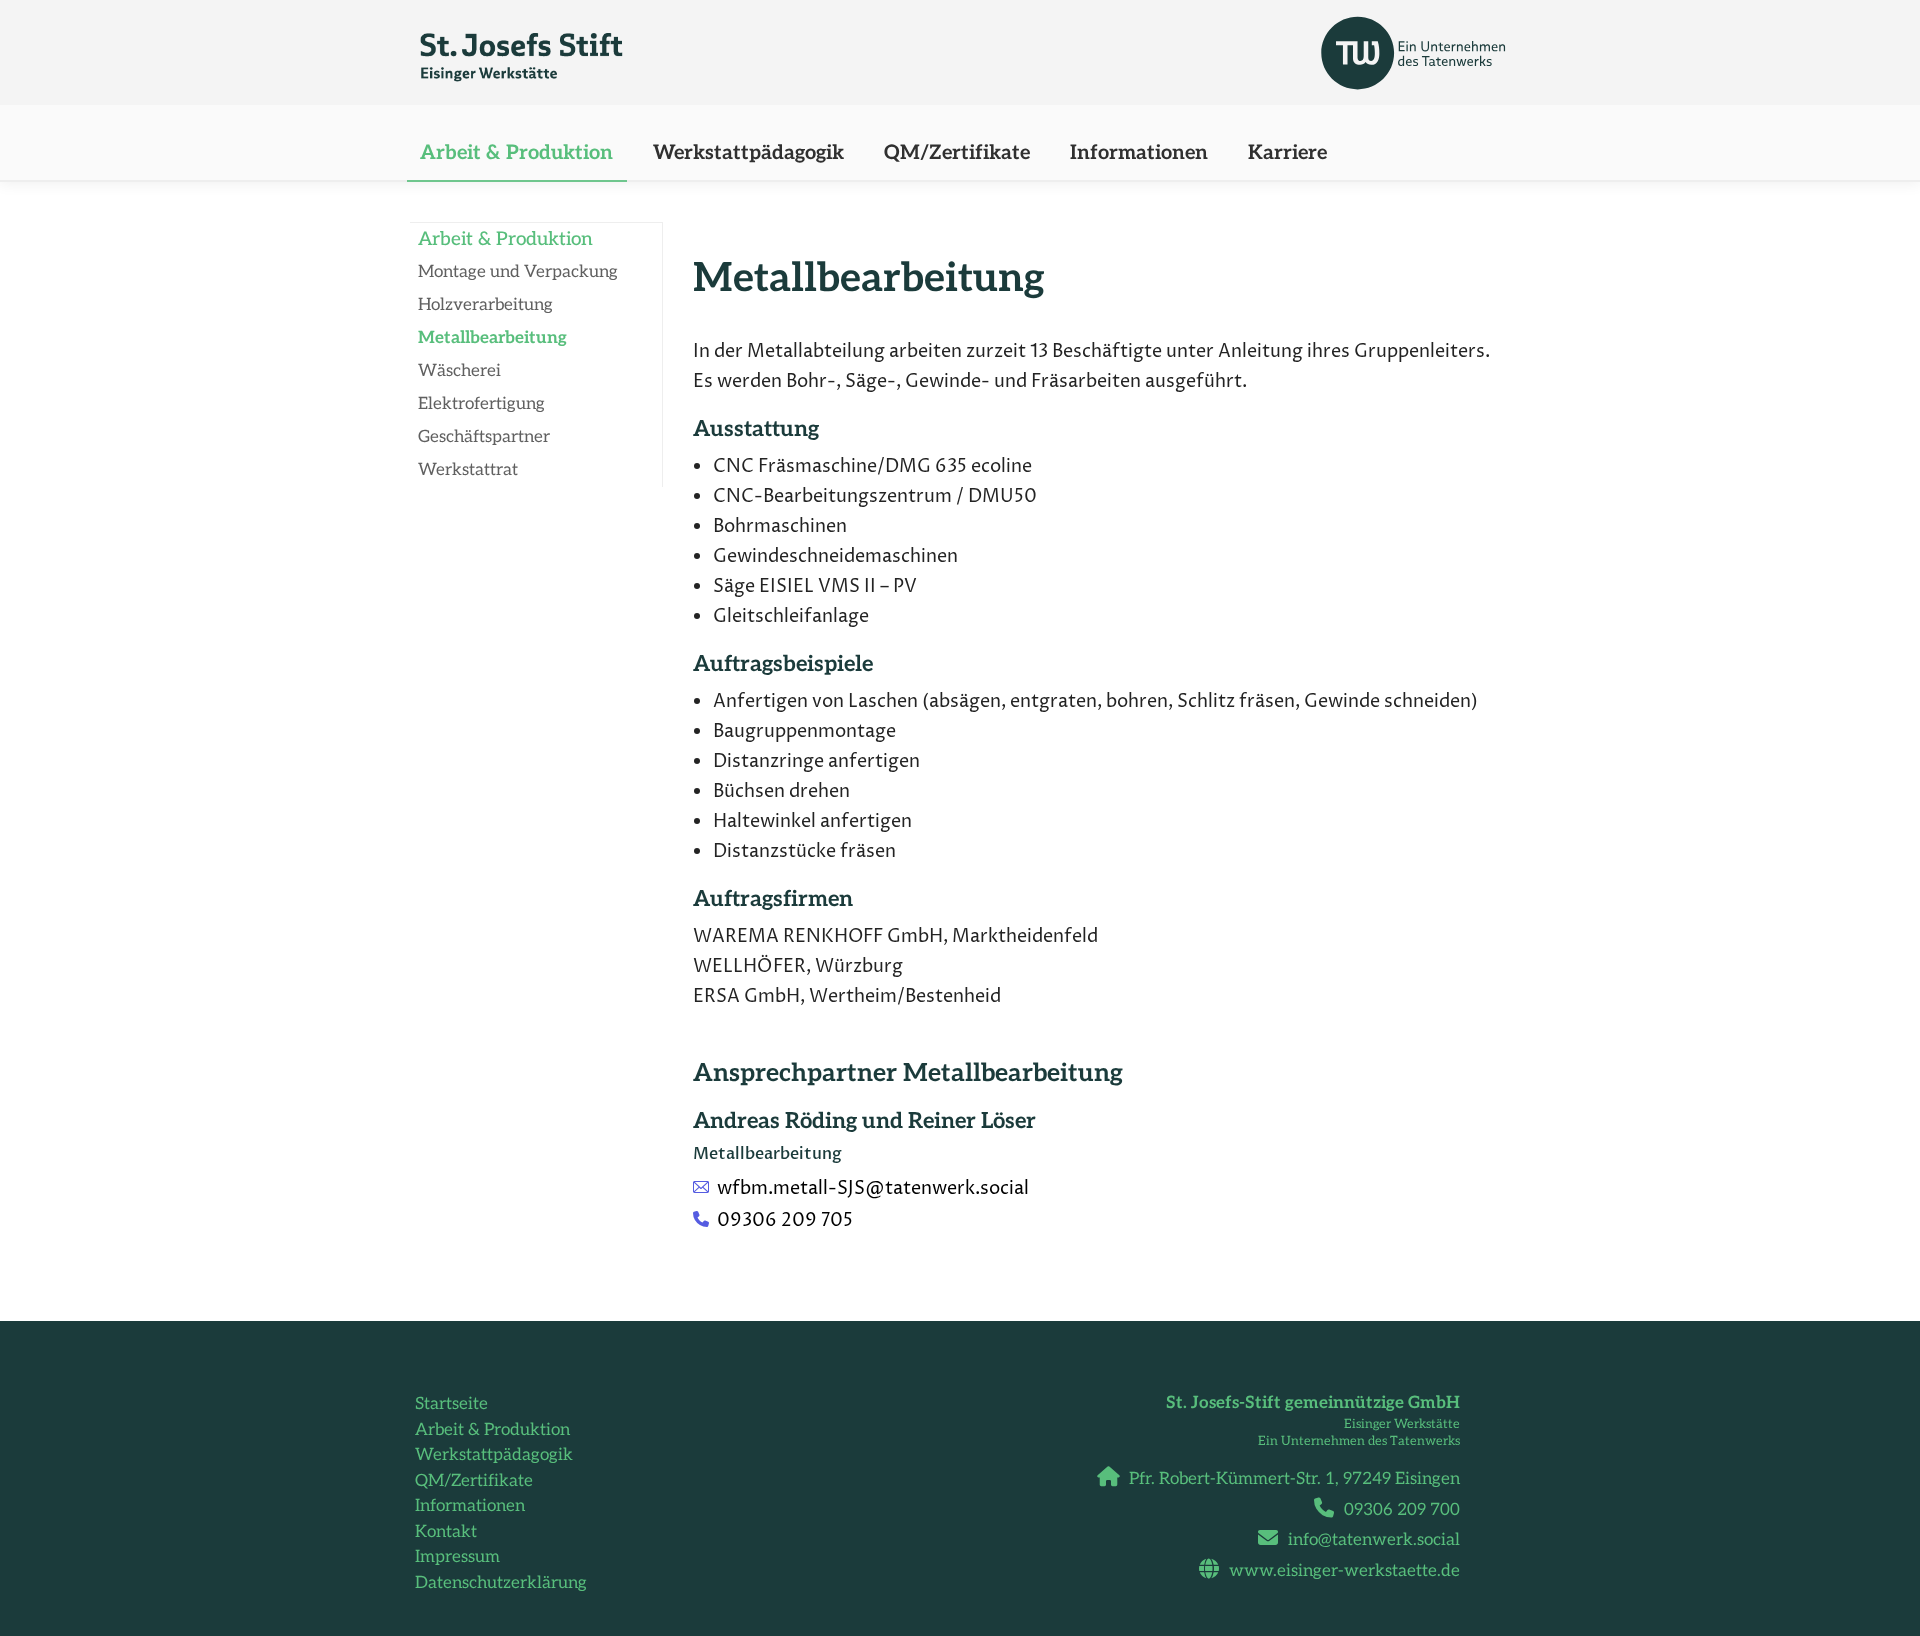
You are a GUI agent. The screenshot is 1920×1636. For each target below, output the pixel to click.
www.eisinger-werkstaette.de (1344, 1571)
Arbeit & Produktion (492, 1430)
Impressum (457, 1557)
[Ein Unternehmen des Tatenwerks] (1259, 47)
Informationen (470, 1506)
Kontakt (446, 1532)
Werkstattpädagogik (494, 1455)
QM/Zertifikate (474, 1481)
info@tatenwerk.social (1374, 1540)
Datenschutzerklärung (501, 1583)
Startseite (451, 1404)
